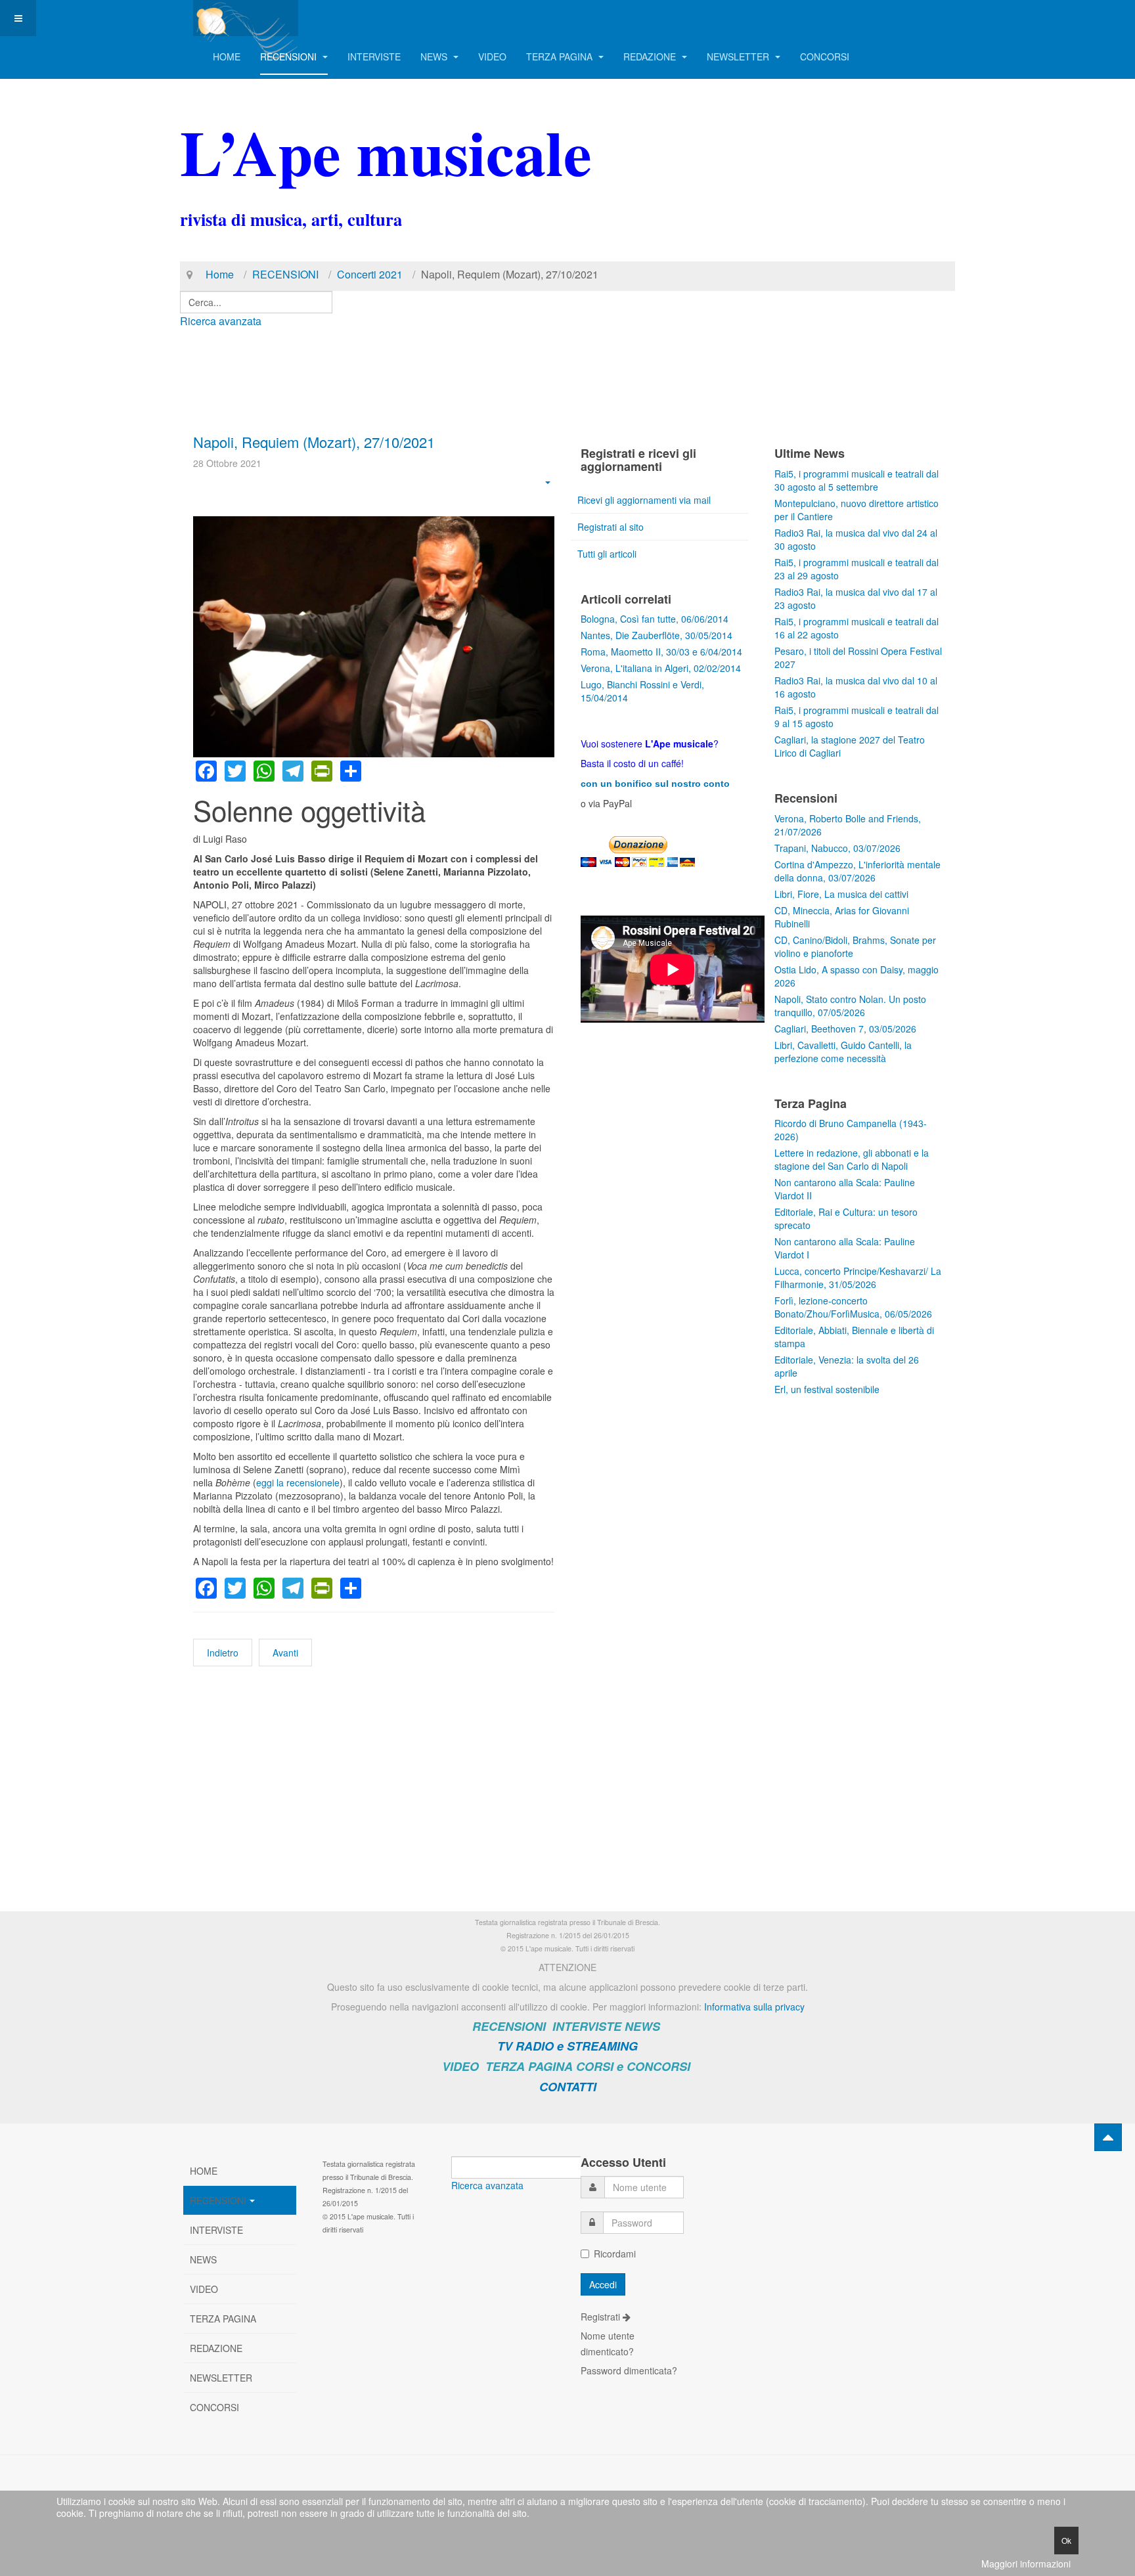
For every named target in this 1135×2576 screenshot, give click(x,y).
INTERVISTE (374, 56)
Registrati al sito (611, 527)
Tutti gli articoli (607, 554)
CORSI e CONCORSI (633, 2066)
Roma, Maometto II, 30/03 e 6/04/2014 (661, 652)
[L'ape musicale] (246, 18)
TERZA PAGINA (561, 56)
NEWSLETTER (739, 56)
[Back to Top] (1108, 2137)
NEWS (435, 56)
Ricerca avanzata (221, 321)
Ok (1066, 2540)
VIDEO (492, 56)
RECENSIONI (290, 56)
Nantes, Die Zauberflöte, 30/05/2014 (657, 635)
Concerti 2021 (370, 274)
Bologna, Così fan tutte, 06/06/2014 (655, 619)
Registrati (602, 2317)
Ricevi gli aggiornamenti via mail (644, 500)
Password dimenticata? (629, 2370)
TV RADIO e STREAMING (567, 2046)
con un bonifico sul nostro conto (655, 784)
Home (220, 274)
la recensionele (307, 1482)
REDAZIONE (651, 56)
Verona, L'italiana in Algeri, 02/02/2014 (661, 668)
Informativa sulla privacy (754, 2007)
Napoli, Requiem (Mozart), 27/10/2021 (314, 442)
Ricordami (615, 2254)
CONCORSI (825, 56)
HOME (227, 56)
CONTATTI (568, 2087)
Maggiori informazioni (1026, 2564)
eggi (265, 1482)
